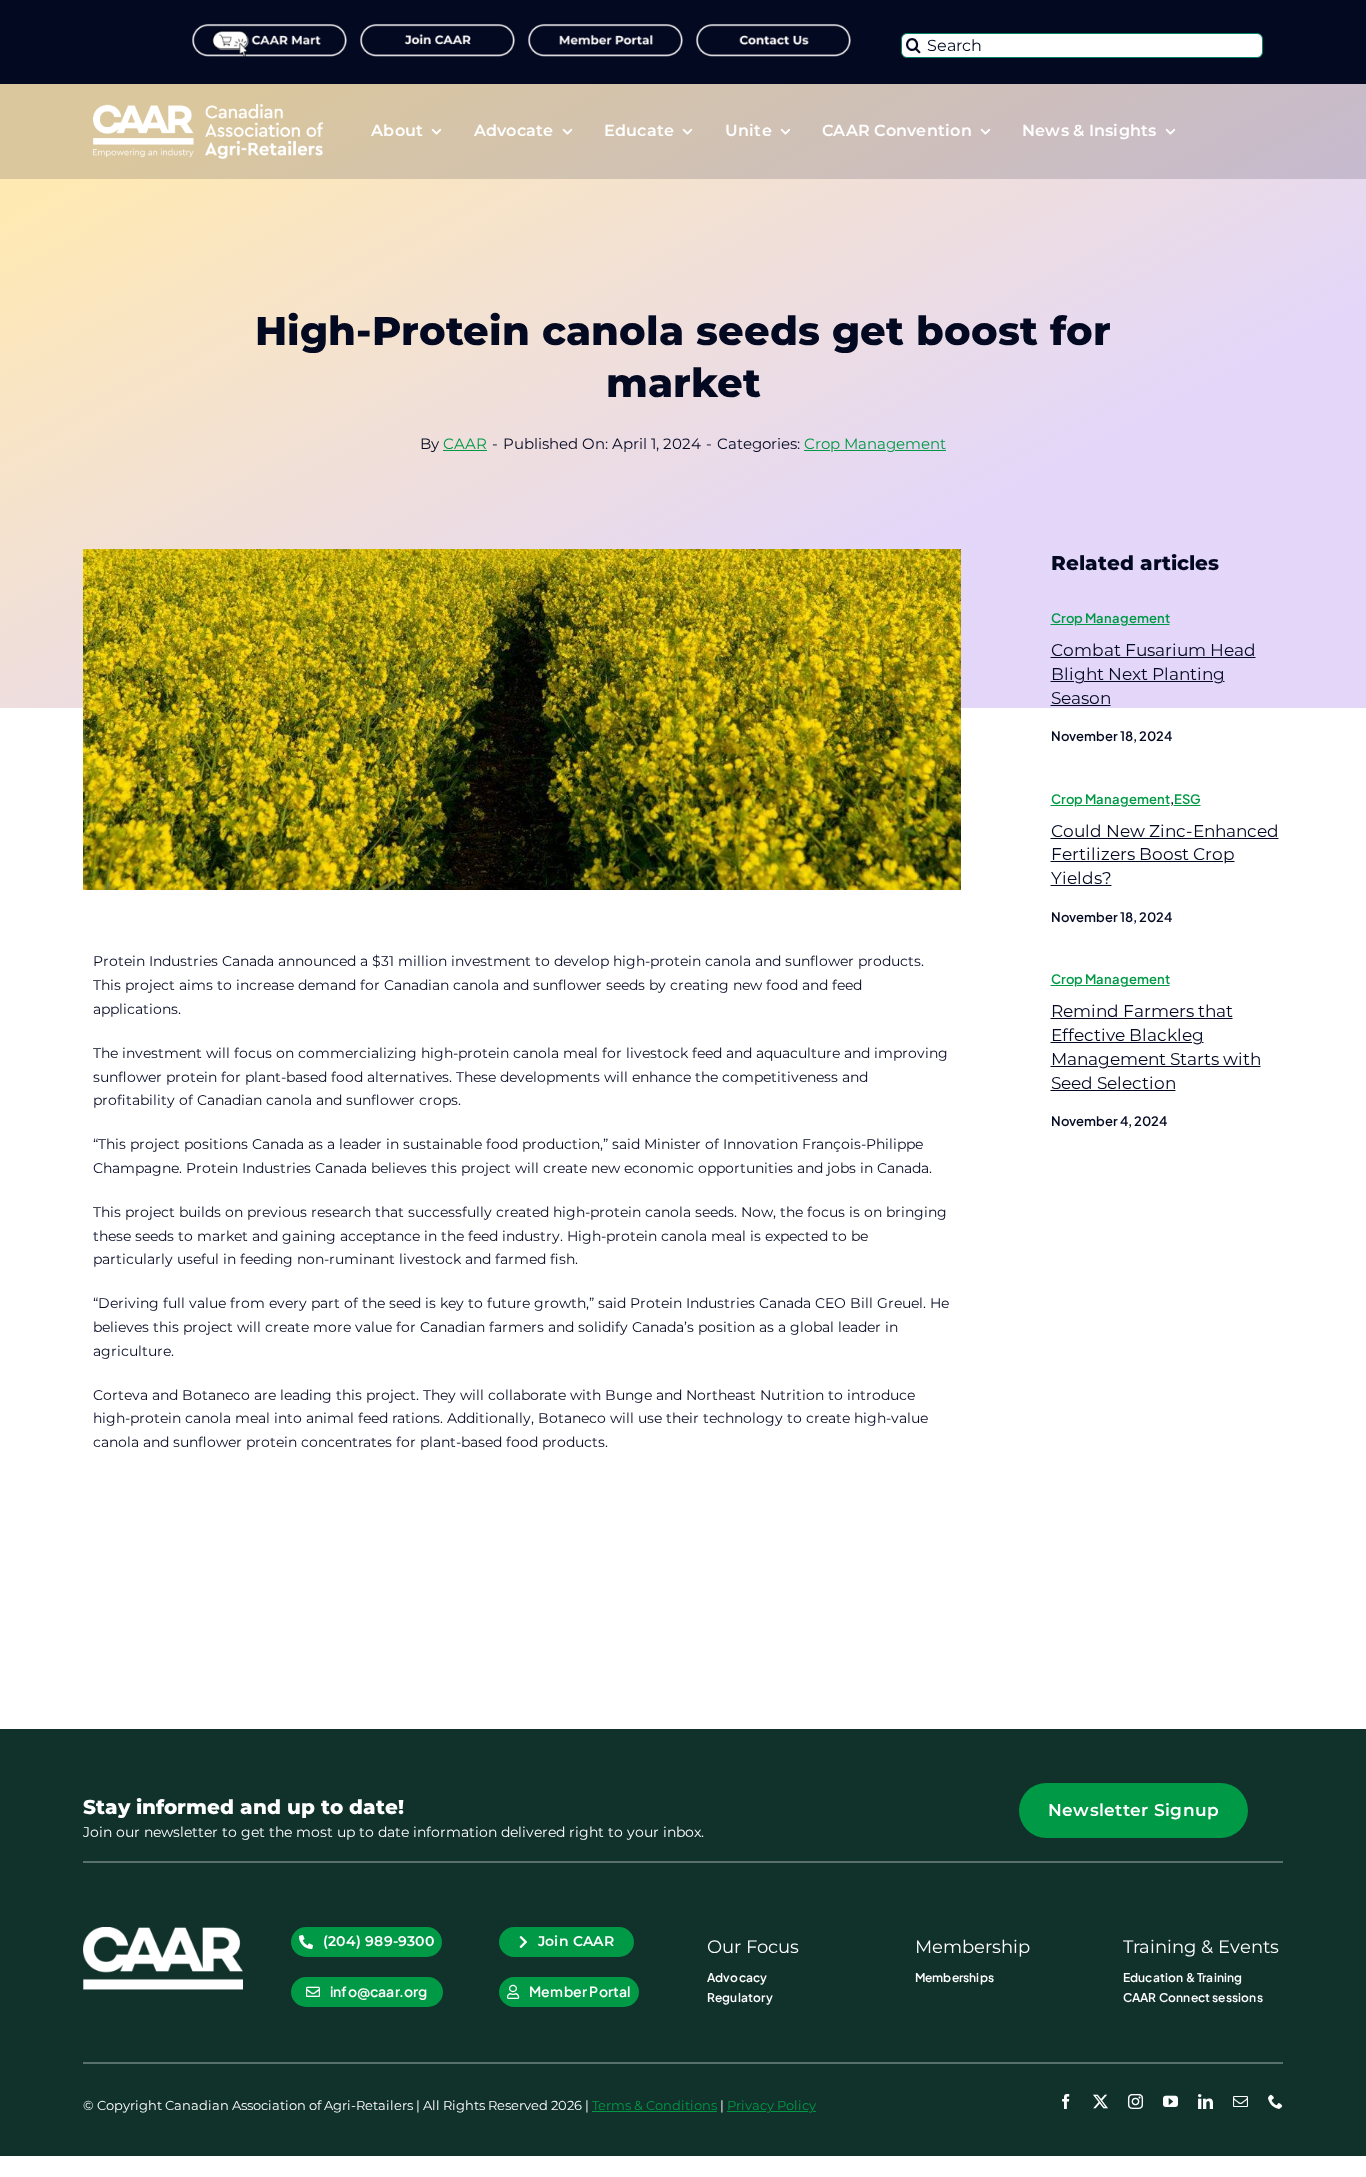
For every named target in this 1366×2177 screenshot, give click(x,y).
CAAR (465, 443)
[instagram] (1135, 2101)
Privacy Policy (771, 2105)
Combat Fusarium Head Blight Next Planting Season (1153, 674)
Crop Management (875, 443)
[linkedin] (1205, 2101)
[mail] (1240, 2101)
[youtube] (1170, 2101)
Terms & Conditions (654, 2105)
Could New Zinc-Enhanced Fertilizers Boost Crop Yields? (1165, 855)
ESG (1187, 799)
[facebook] (1065, 2101)
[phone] (1275, 2101)
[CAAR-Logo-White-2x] (208, 111)
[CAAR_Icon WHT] (163, 1934)
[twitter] (1100, 2101)
